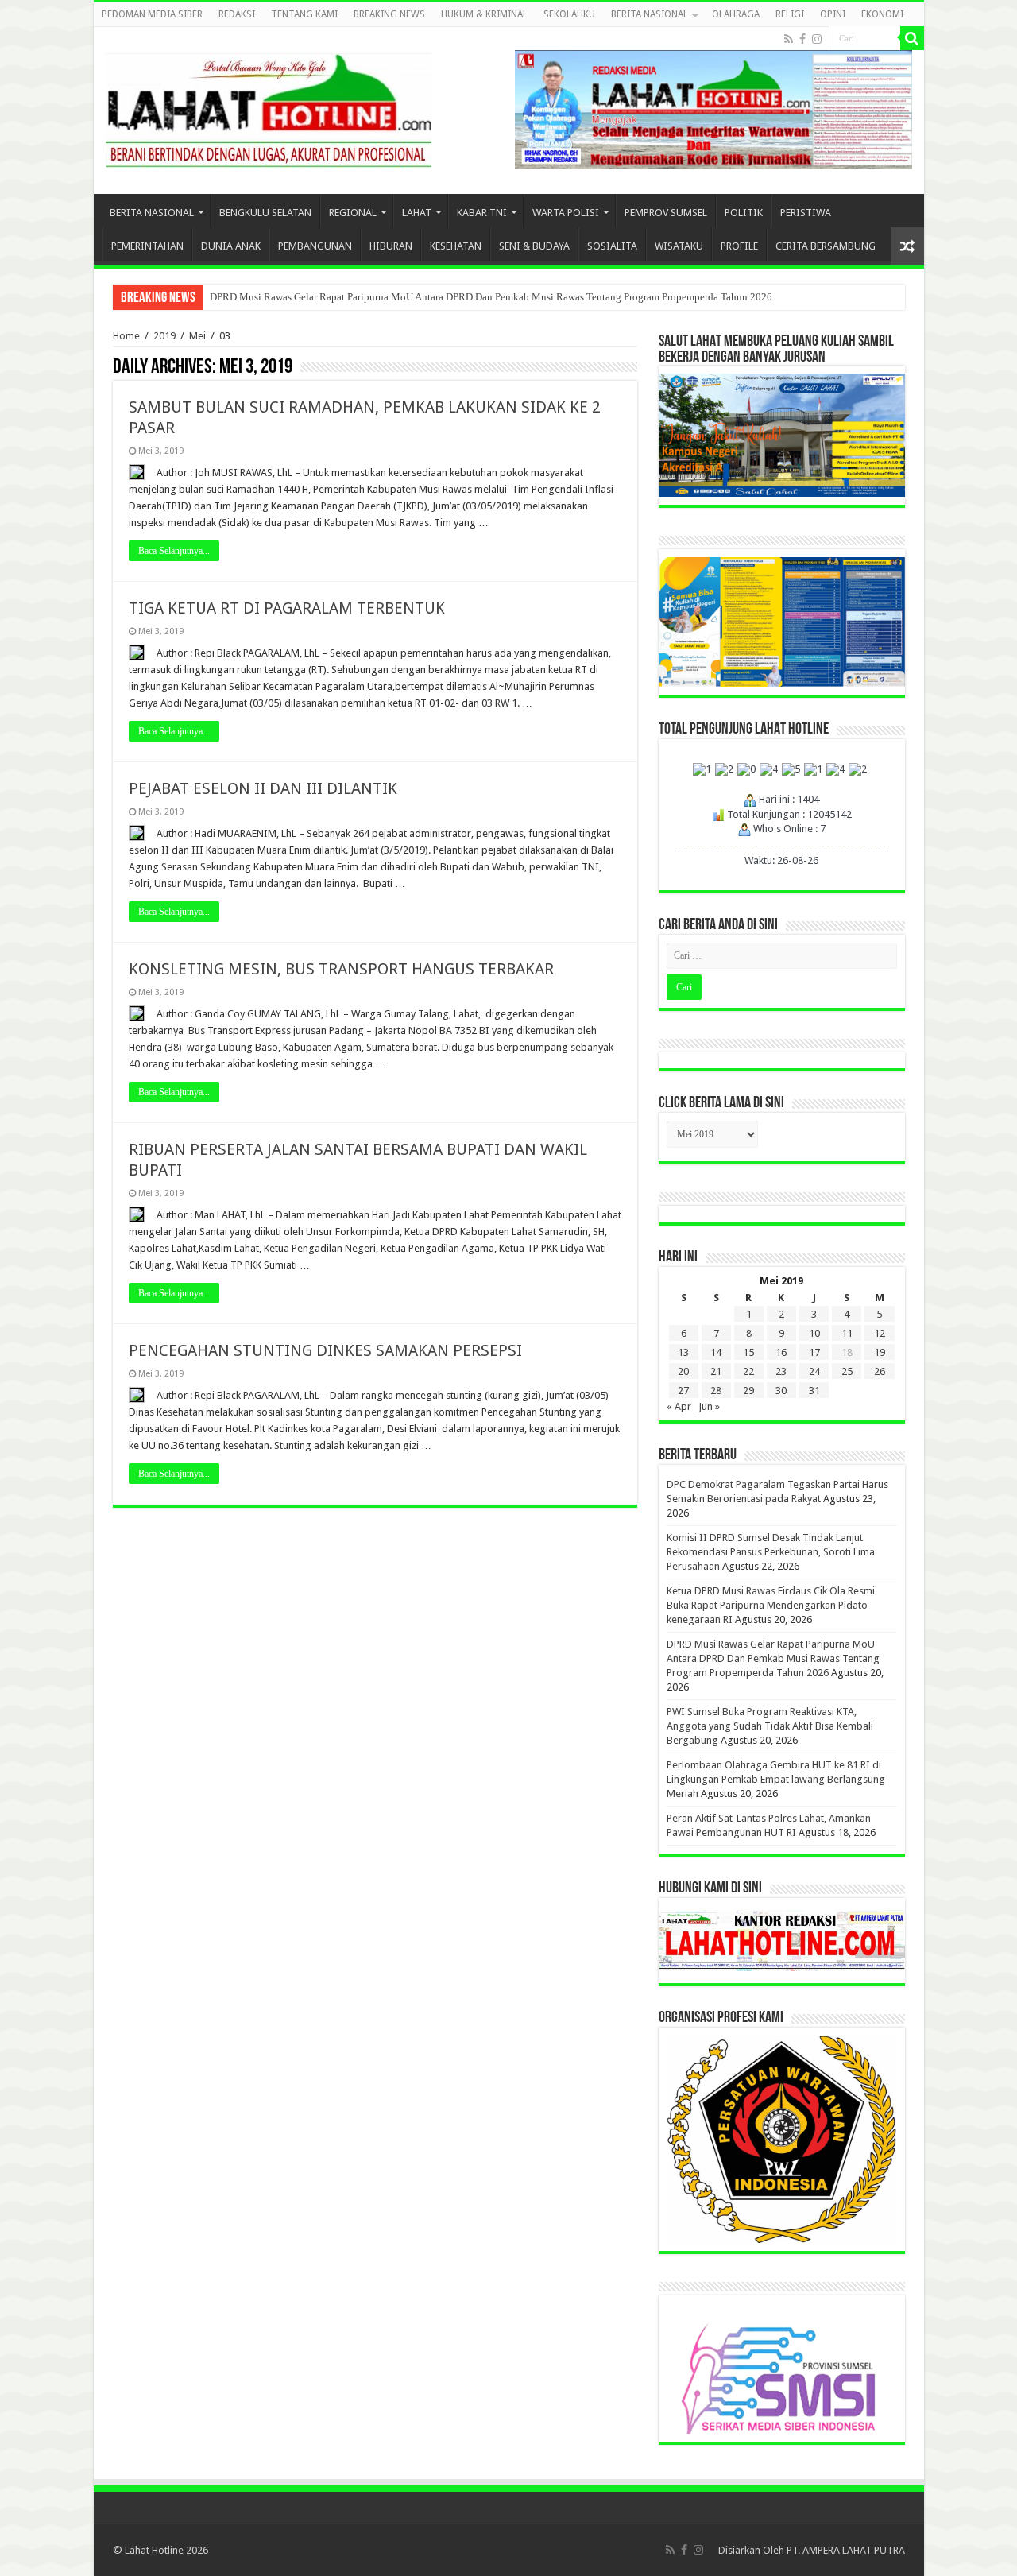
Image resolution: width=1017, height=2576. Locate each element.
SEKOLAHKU (569, 14)
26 (880, 1371)
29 (748, 1391)
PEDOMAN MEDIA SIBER (152, 14)
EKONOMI (882, 14)
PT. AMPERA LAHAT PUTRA (846, 2550)
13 (683, 1352)
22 (748, 1371)
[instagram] (817, 39)
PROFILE (739, 246)
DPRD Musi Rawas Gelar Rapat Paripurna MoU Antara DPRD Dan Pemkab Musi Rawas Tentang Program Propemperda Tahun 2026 (491, 297)
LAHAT (417, 213)
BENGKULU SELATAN (265, 213)
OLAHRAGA (736, 14)
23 (781, 1371)
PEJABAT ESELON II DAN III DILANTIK (263, 788)
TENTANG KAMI (304, 14)
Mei (197, 336)
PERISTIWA (806, 213)
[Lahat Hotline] (269, 107)
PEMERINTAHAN (147, 246)
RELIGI (790, 14)
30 (781, 1391)
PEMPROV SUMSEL (666, 213)
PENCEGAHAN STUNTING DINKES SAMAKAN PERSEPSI (325, 1350)
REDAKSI (237, 14)
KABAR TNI (482, 213)
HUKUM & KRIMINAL (484, 14)
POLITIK (744, 213)
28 (716, 1391)
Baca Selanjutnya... (174, 551)
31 (814, 1391)
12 (880, 1333)
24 (814, 1371)
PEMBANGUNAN (315, 246)
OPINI (833, 14)
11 (847, 1333)
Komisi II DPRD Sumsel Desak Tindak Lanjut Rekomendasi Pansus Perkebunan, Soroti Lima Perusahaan (771, 1552)
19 (880, 1352)
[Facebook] (802, 39)
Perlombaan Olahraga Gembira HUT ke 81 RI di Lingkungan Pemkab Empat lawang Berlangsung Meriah (776, 1779)
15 (748, 1352)
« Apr (679, 1406)
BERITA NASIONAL (650, 14)
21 (716, 1371)
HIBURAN (391, 246)
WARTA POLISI (566, 213)
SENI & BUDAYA (534, 246)
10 (814, 1333)
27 (683, 1391)
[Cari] (912, 38)
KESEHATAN (456, 246)
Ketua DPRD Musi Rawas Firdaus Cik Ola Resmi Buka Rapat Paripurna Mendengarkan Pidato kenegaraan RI (771, 1605)
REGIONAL (353, 213)
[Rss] (789, 39)
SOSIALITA (612, 246)
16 (781, 1352)
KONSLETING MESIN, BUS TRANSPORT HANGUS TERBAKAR (341, 969)
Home (126, 336)
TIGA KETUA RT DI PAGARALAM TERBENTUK (287, 608)
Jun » (709, 1406)
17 (814, 1352)
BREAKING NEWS (389, 14)
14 (716, 1352)
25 (847, 1371)
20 (683, 1371)
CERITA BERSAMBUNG (826, 246)
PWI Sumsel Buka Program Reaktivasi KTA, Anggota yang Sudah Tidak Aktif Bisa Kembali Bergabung (770, 1726)
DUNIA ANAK (231, 246)
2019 (164, 336)
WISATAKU (679, 246)
